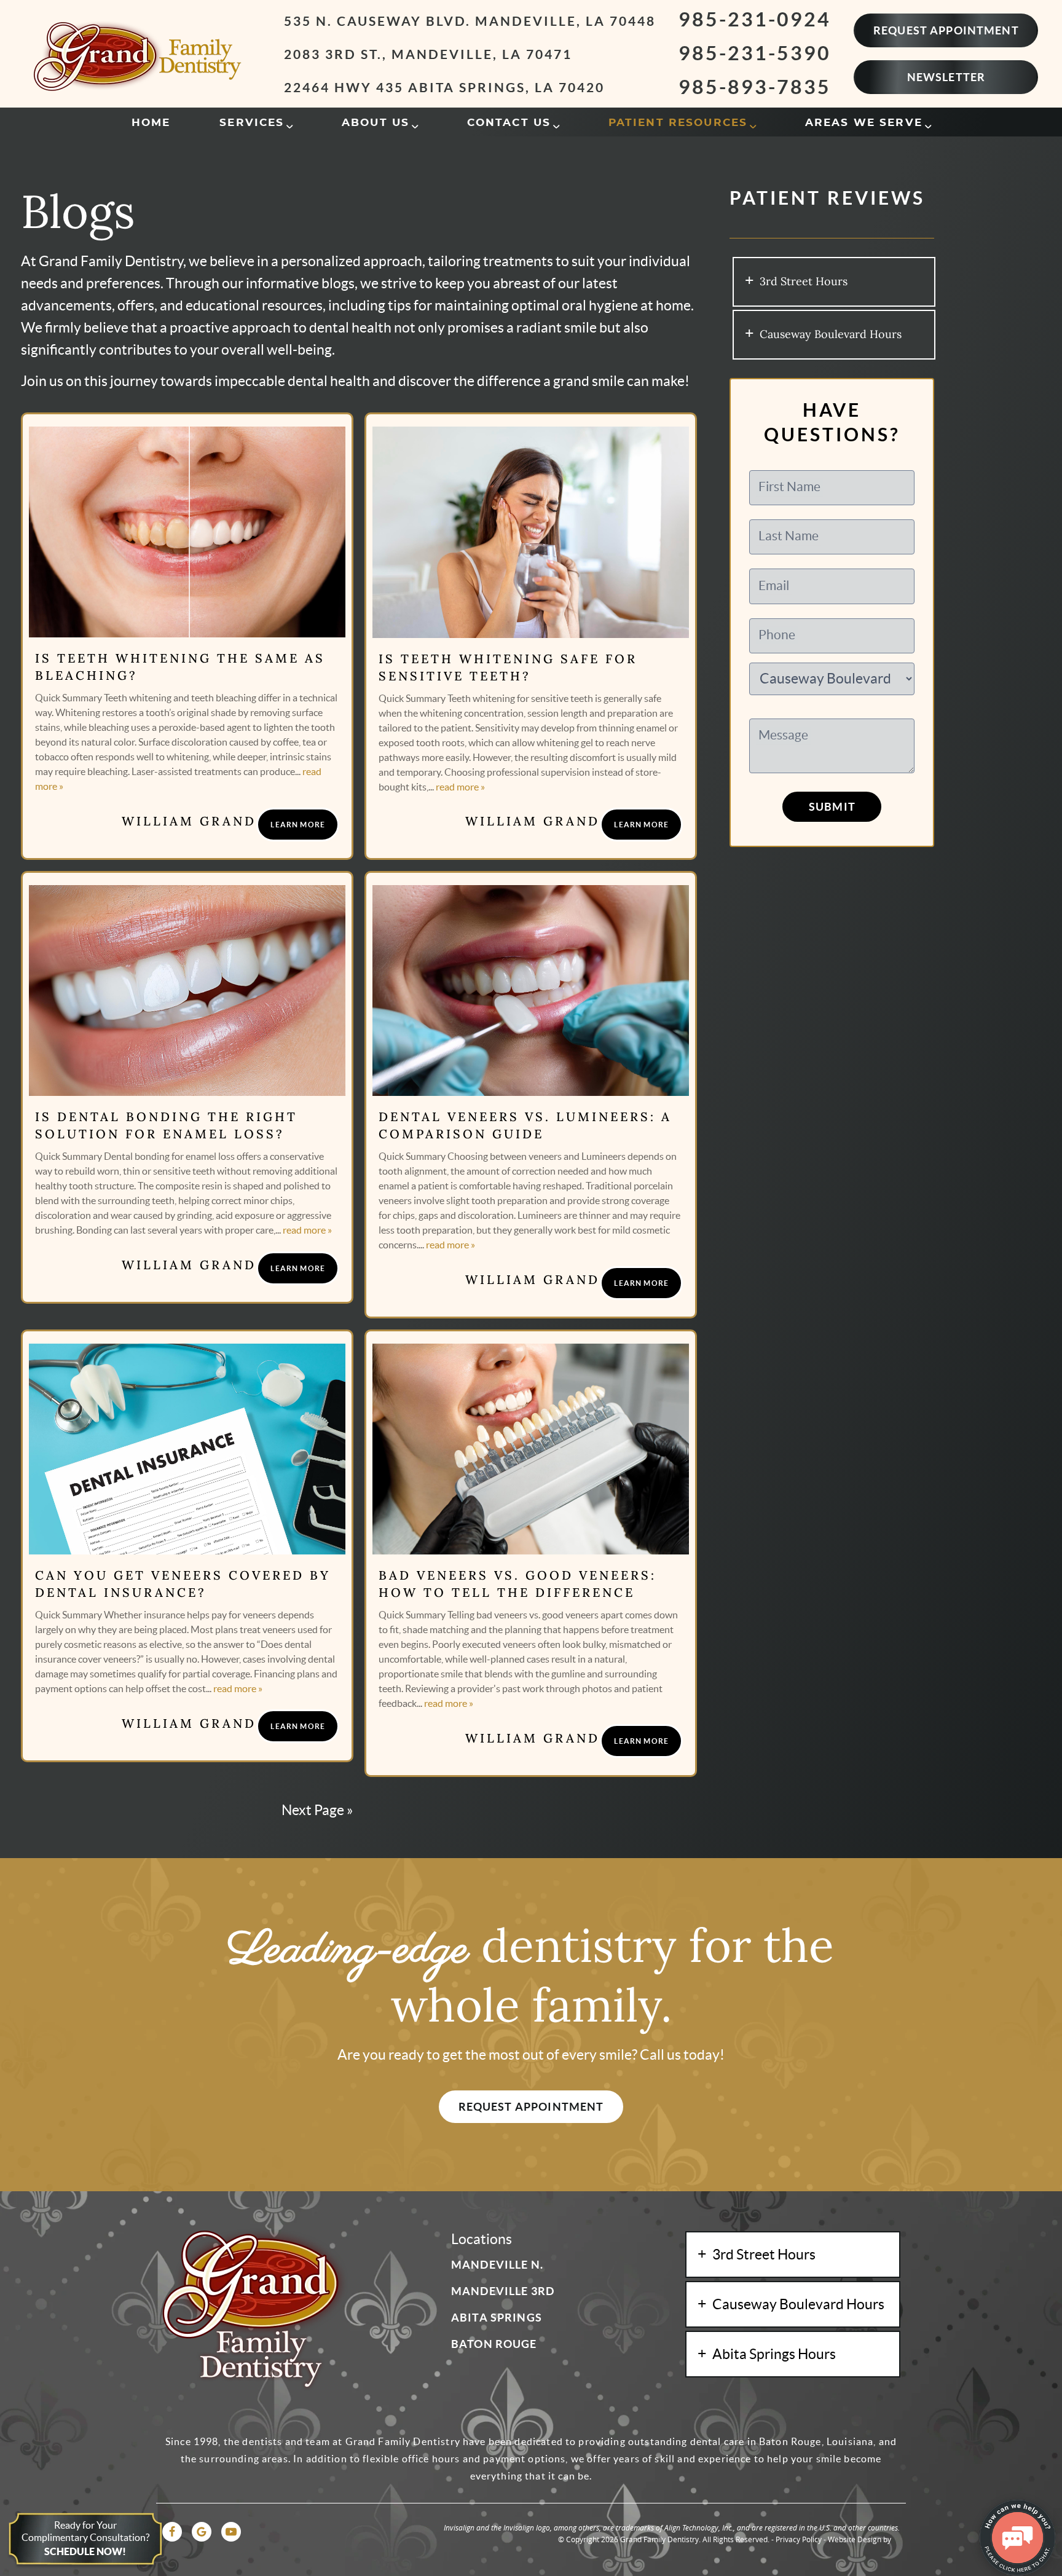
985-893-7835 (755, 87)
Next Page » (317, 1810)
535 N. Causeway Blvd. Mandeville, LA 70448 (470, 21)
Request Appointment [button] (946, 30)
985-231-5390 (755, 53)
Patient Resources (678, 123)
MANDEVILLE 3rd (503, 2291)
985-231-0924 (755, 19)
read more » (460, 787)
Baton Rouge (494, 2344)
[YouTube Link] (231, 2532)
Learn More (298, 825)
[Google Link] (202, 2532)
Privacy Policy (799, 2539)
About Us (376, 123)
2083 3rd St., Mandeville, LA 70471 (428, 54)
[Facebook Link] (172, 2532)
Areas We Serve (864, 123)
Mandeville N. (497, 2265)
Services (252, 123)
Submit (832, 807)
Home (151, 123)
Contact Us (509, 123)
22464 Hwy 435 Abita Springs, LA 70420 (444, 87)
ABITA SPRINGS (497, 2318)
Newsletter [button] (946, 77)
